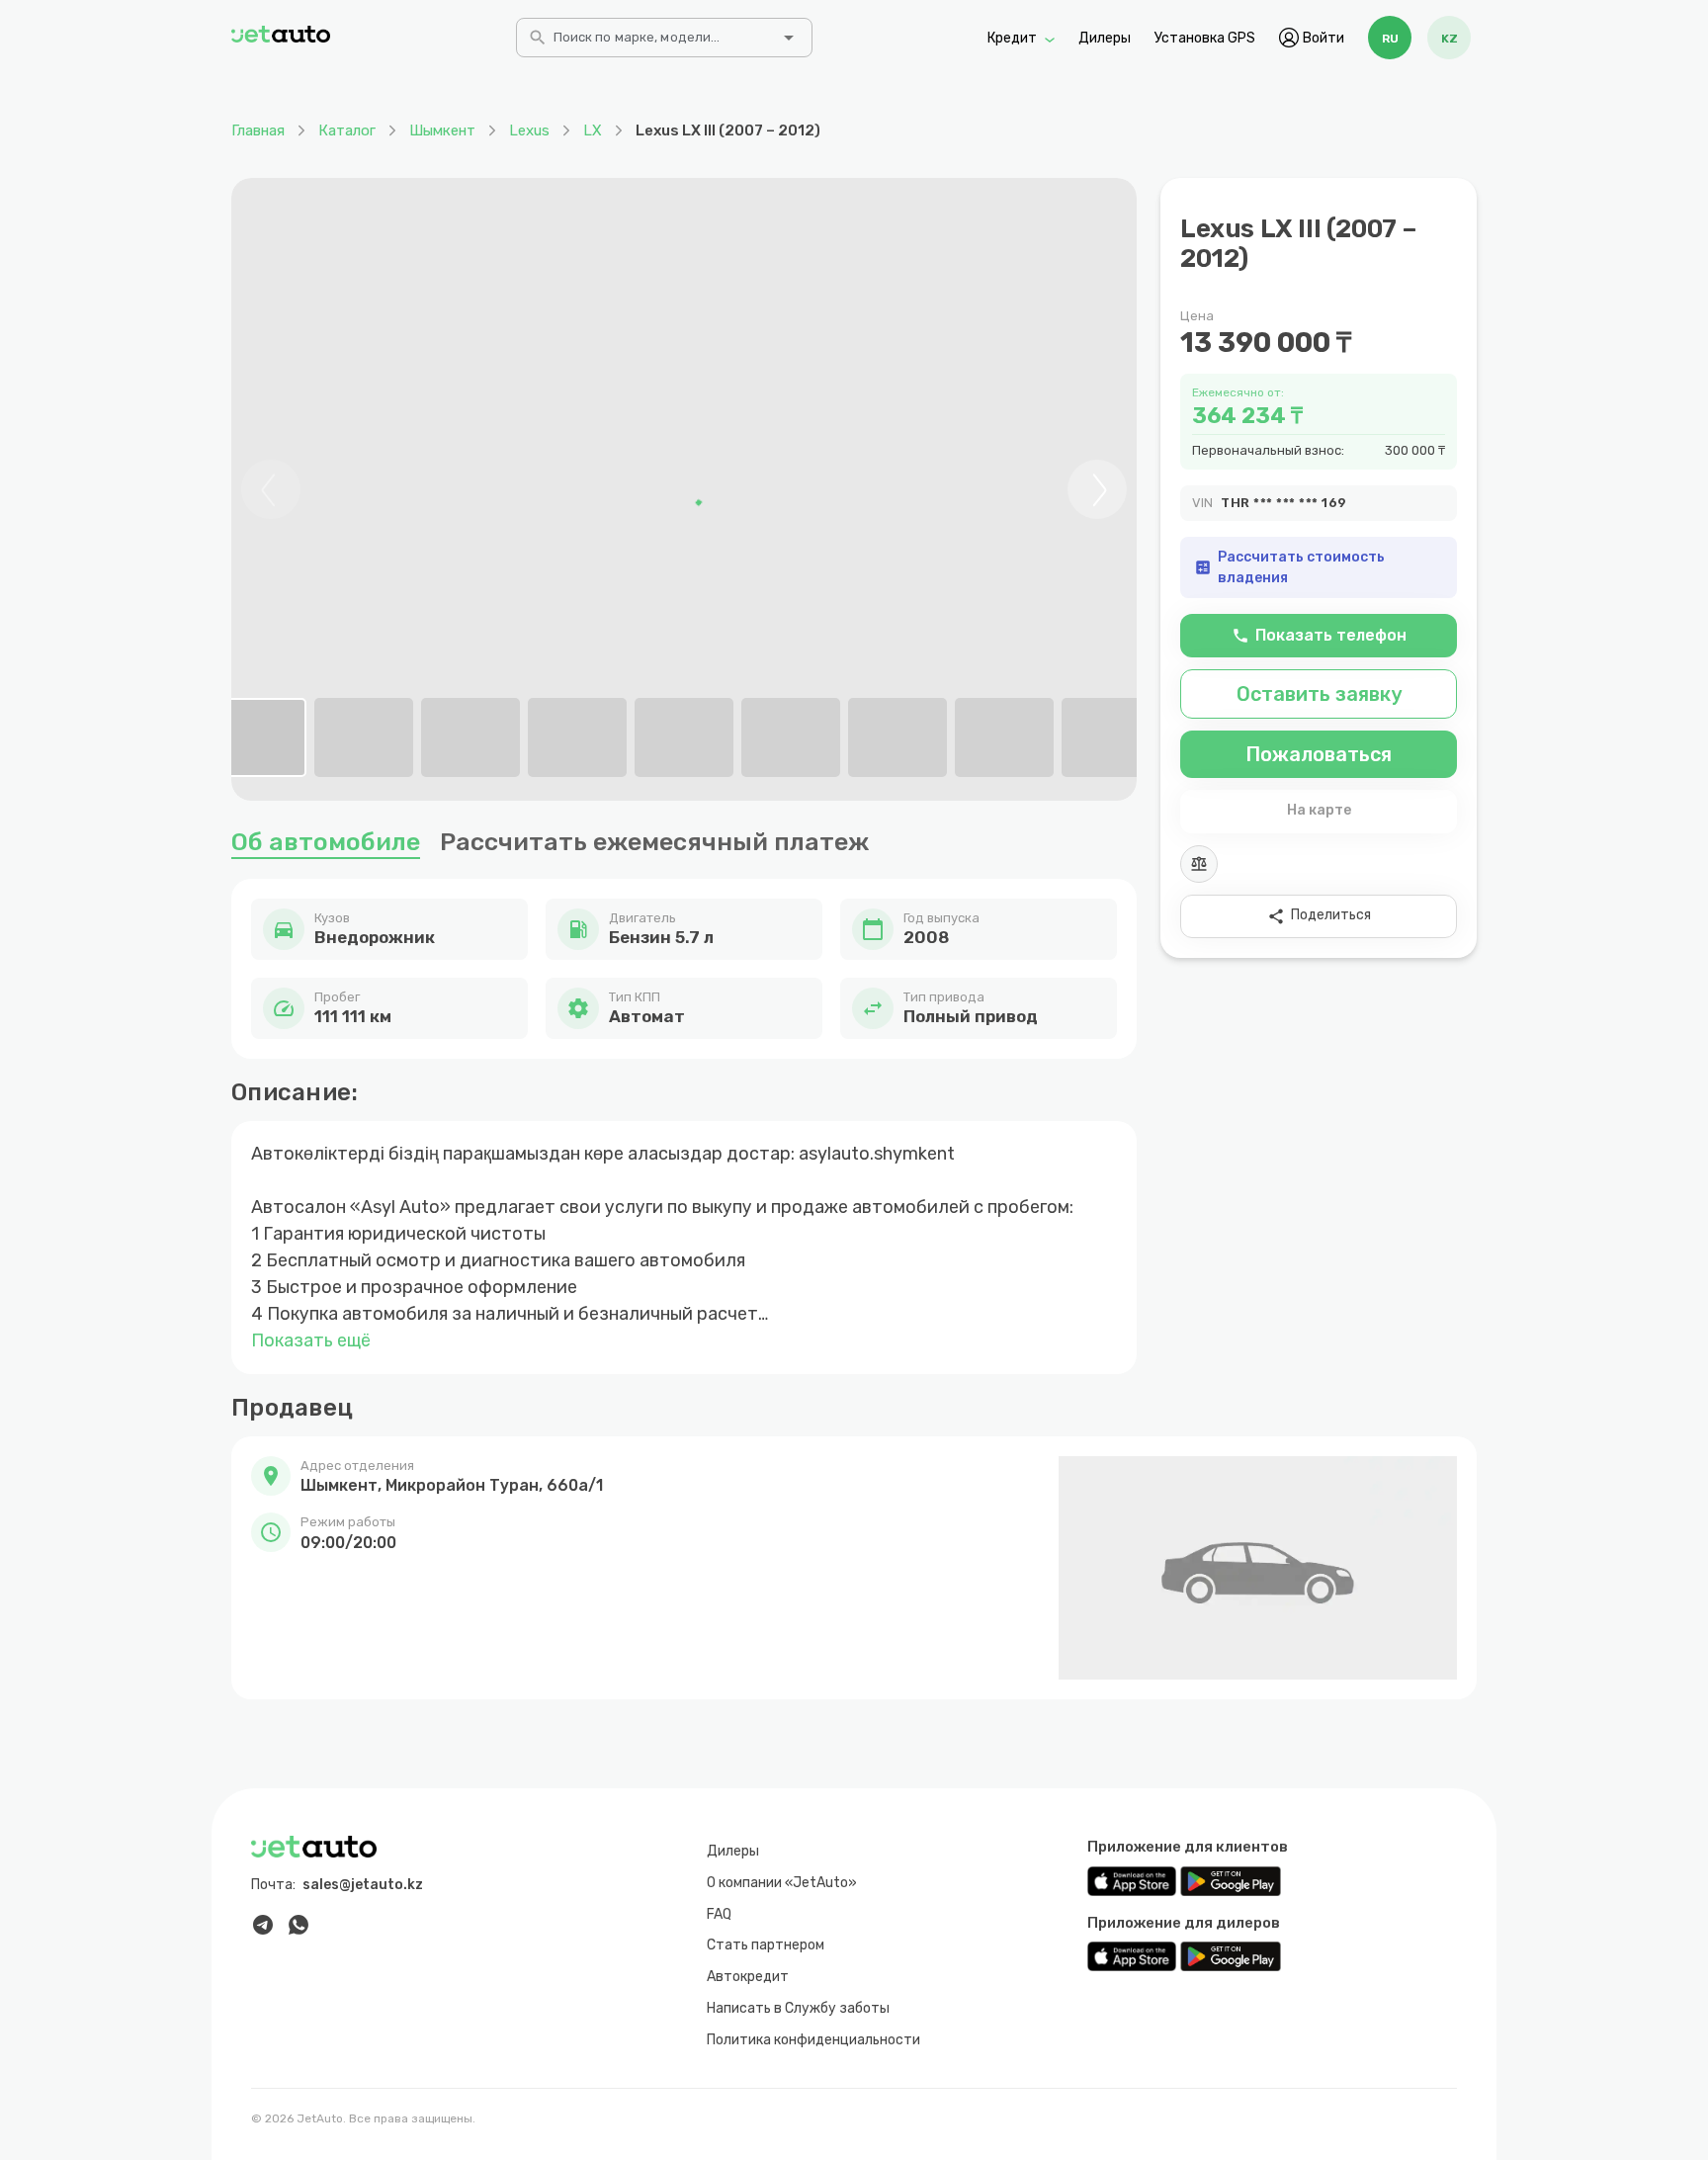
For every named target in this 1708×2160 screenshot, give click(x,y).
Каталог (347, 130)
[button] (450, 1477)
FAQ (719, 1914)
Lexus (529, 130)
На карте (1319, 810)
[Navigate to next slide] (1097, 489)
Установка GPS (1205, 37)
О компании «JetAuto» (782, 1883)
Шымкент (442, 130)
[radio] (1390, 38)
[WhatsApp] (299, 1925)
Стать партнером (766, 1945)
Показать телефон (1319, 635)
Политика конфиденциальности (813, 2040)
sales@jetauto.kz (363, 1885)
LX (593, 130)
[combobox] (662, 43)
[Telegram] (263, 1925)
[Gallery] (684, 489)
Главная (258, 130)
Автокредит (748, 1977)
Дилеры (1105, 37)
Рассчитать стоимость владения (1289, 567)
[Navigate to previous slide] (271, 489)
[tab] (257, 737)
